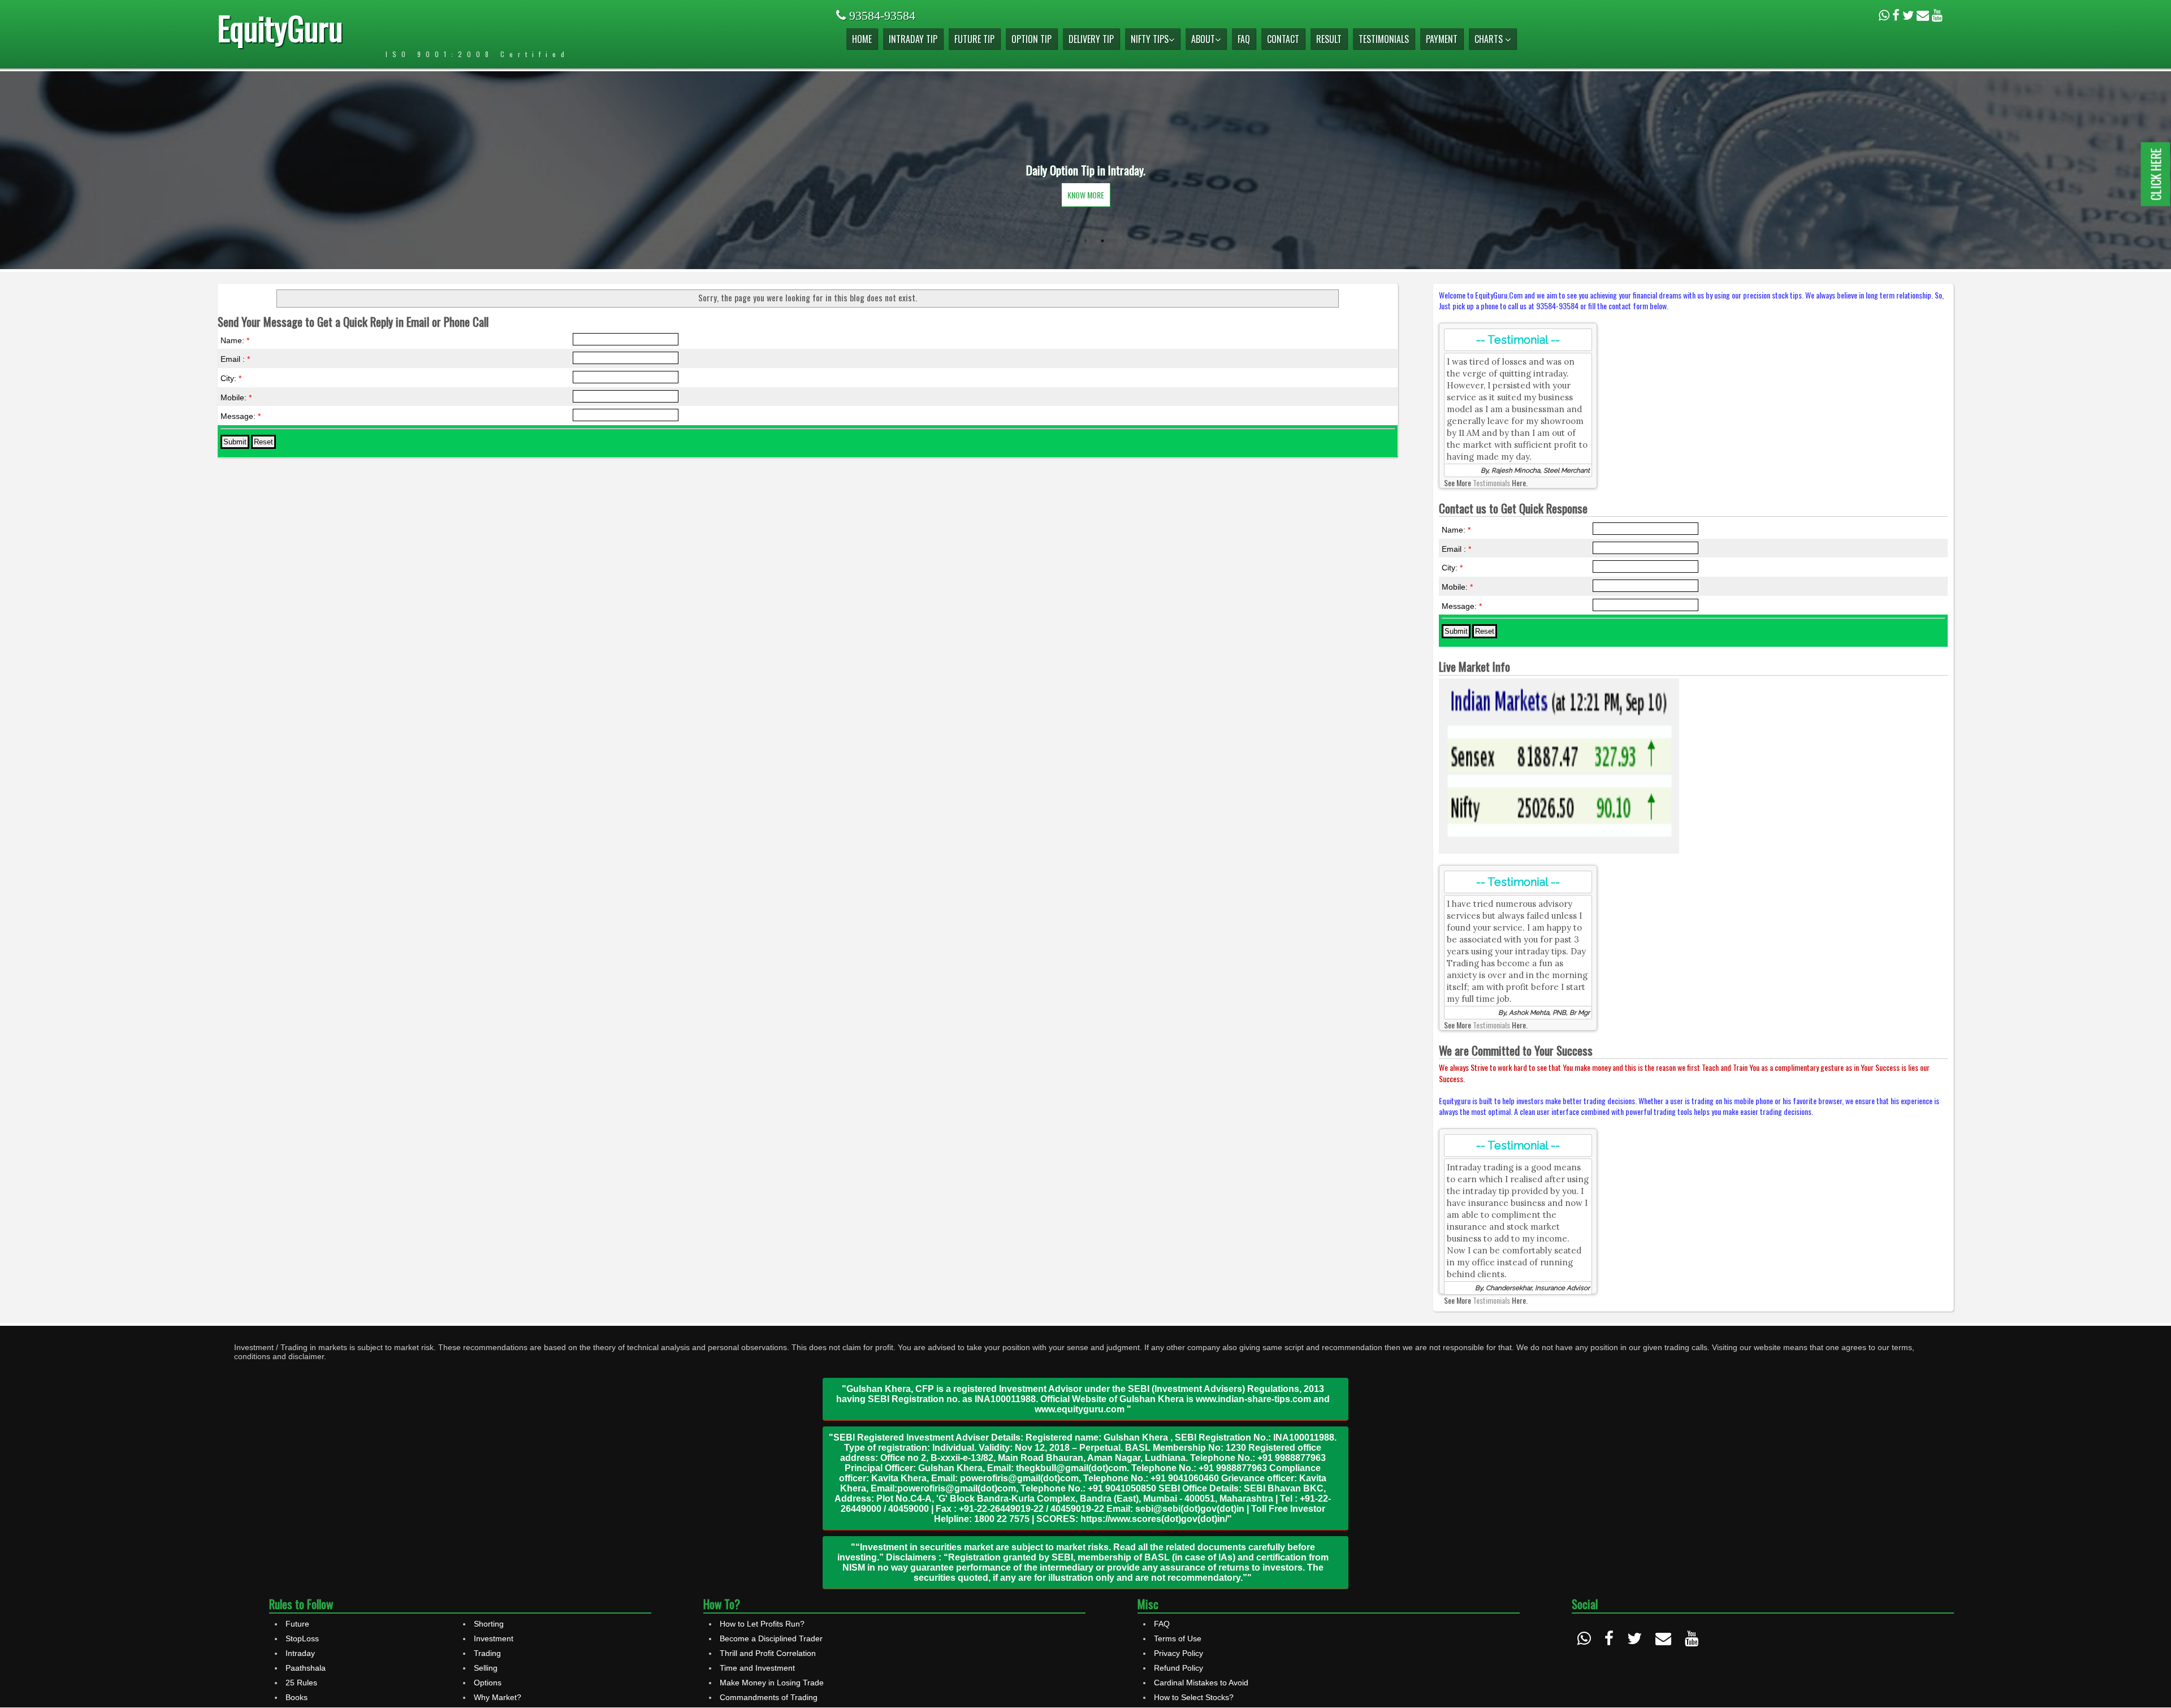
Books (297, 1697)
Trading (487, 1653)
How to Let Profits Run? (762, 1624)
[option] (1085, 170)
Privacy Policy (1179, 1653)
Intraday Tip (913, 39)
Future (297, 1624)
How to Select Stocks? (1194, 1697)
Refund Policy (1179, 1668)
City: (231, 378)
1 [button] (1069, 241)
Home (862, 39)
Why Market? (498, 1697)
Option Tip (1032, 39)
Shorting (489, 1624)
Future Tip (974, 39)
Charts (1490, 39)
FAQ (1244, 39)
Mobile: (236, 397)
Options (488, 1683)
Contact (1283, 39)
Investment (494, 1638)
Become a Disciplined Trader (771, 1638)
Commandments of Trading (769, 1697)
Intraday (300, 1653)
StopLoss (302, 1638)
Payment (1442, 39)
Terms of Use (1178, 1638)
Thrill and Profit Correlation (768, 1653)
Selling (486, 1668)
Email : (235, 359)
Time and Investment (757, 1668)
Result (1329, 39)
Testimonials (1384, 39)
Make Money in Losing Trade (772, 1683)
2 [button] (1085, 241)
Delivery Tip (1091, 39)
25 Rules (301, 1683)
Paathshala (306, 1668)
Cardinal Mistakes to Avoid (1201, 1683)
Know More (1086, 195)
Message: (241, 416)
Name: (235, 340)
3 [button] (1102, 241)
